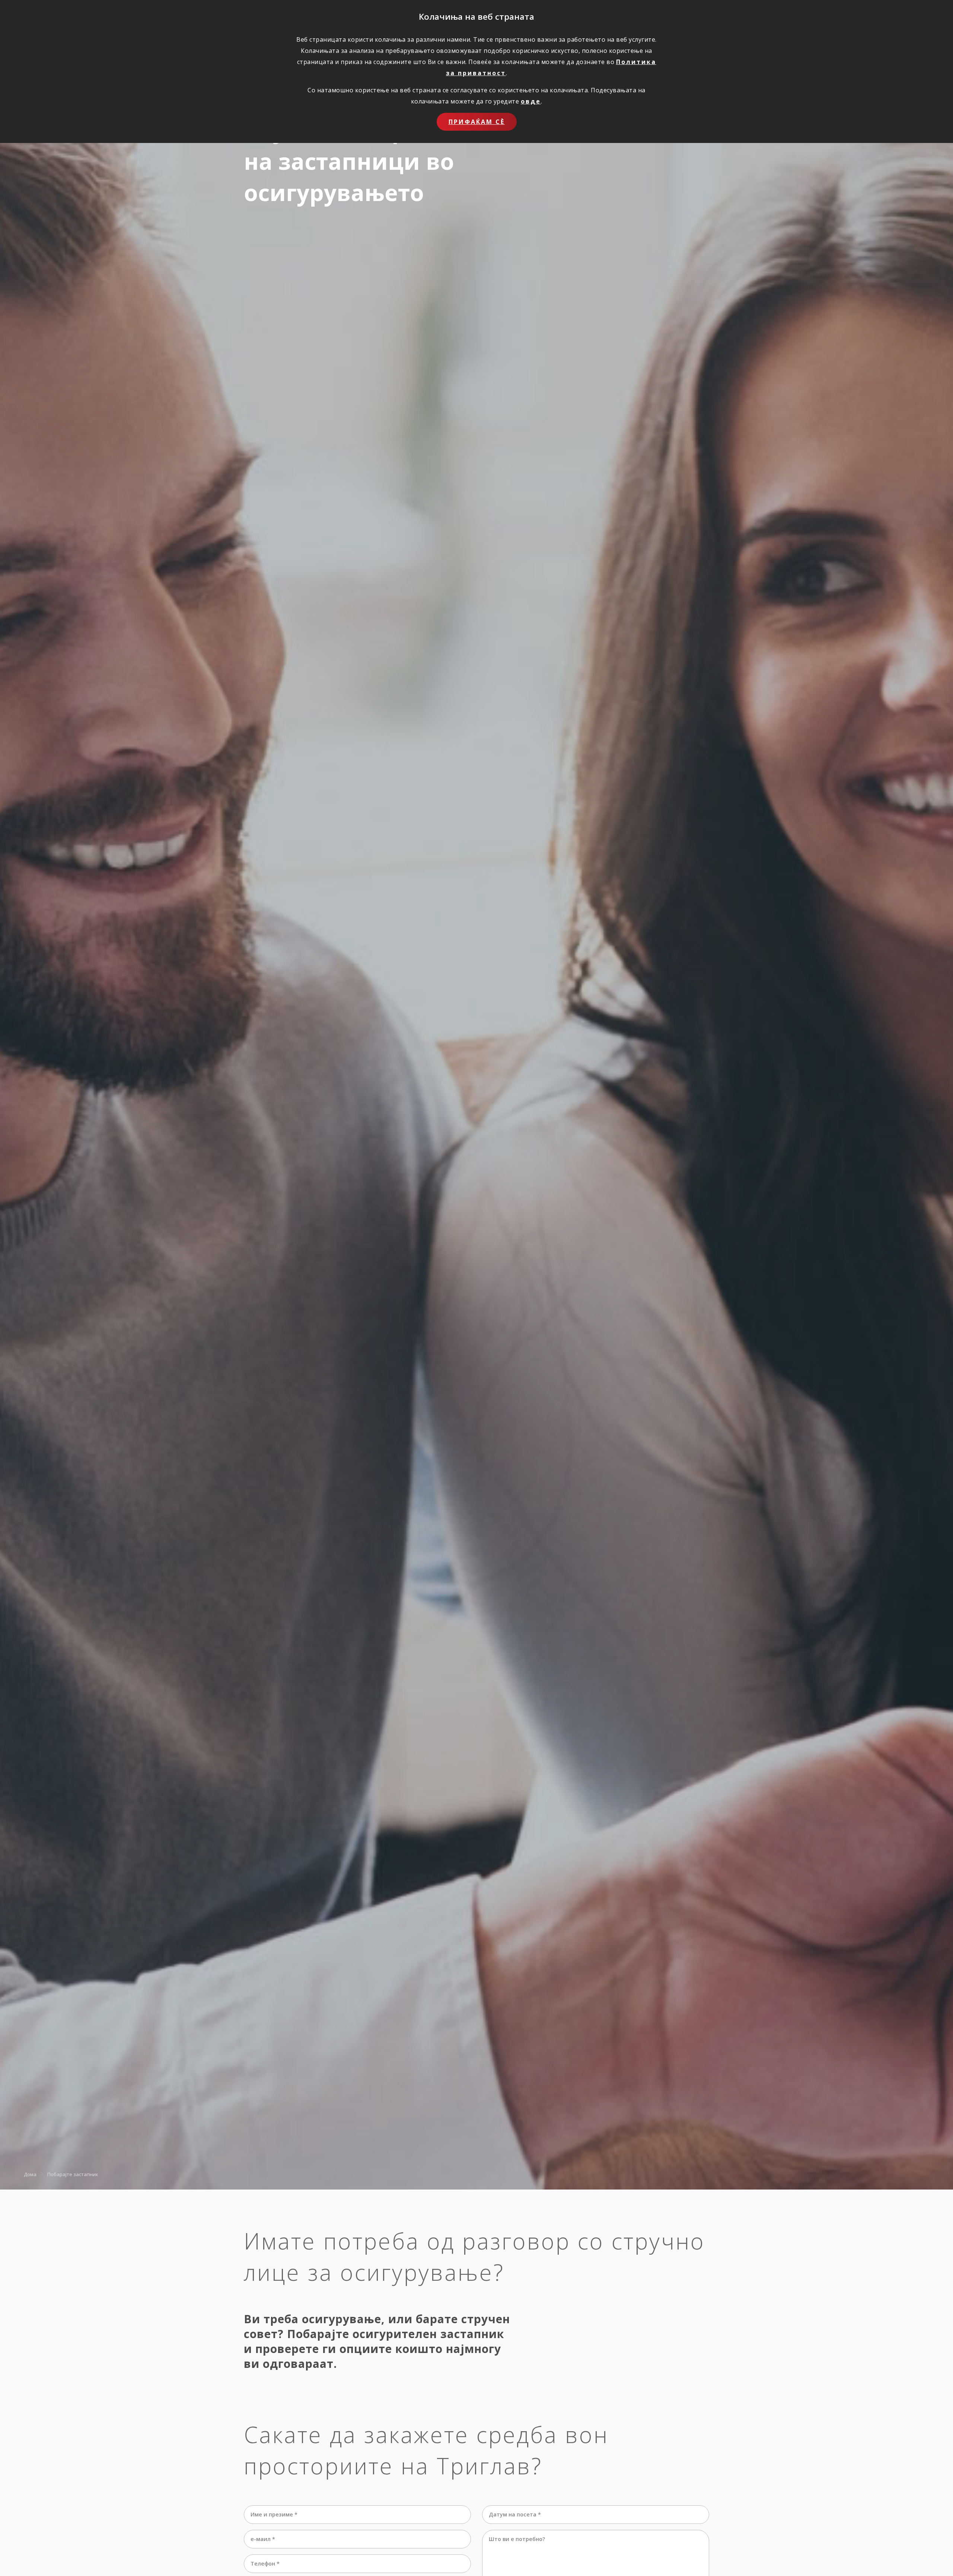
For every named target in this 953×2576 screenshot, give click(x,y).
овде (531, 101)
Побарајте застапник (73, 2174)
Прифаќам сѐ (477, 122)
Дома (30, 2174)
